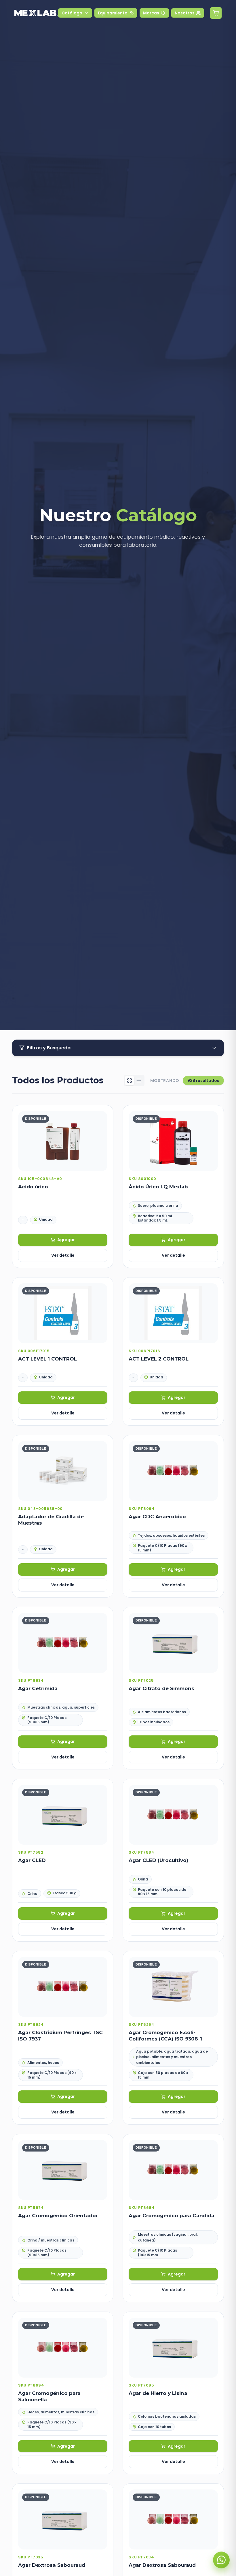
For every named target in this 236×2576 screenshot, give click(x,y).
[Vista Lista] (139, 1081)
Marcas (151, 13)
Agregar (66, 1240)
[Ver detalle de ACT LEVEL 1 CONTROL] (63, 1351)
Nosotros (185, 13)
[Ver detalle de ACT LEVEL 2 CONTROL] (173, 1351)
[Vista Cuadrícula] (130, 1081)
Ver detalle (63, 1255)
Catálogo (72, 13)
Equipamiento (113, 13)
